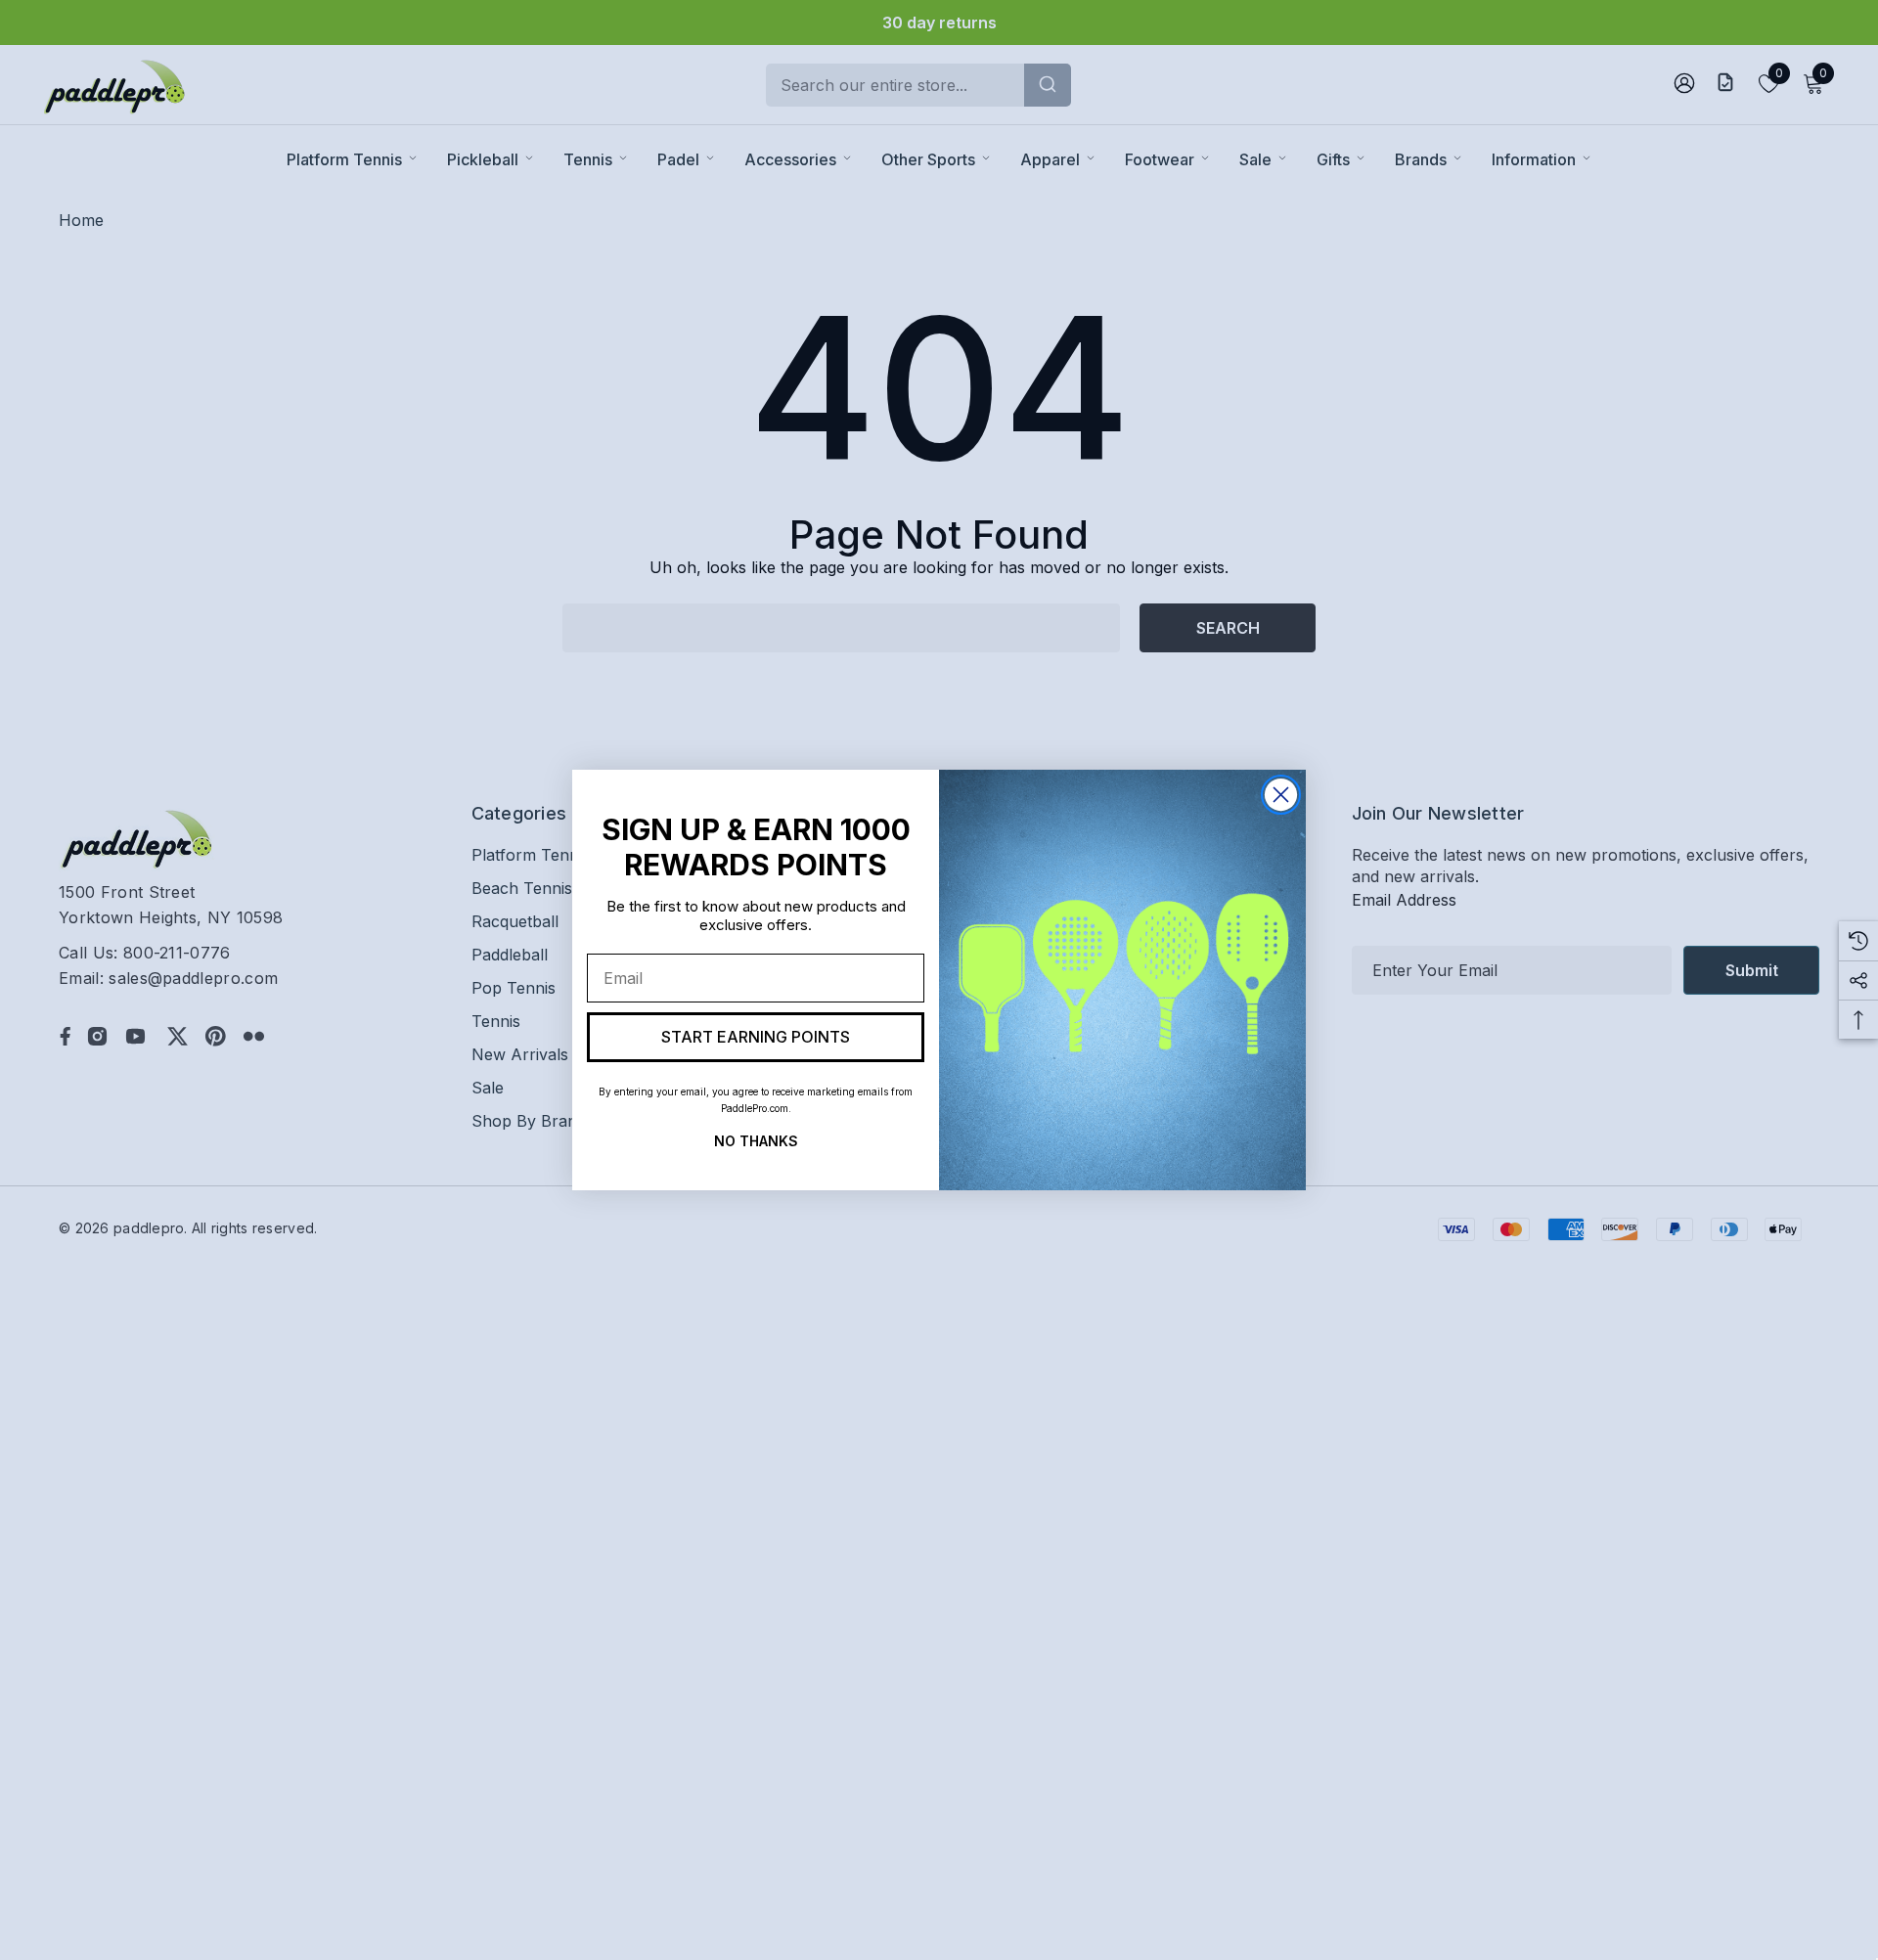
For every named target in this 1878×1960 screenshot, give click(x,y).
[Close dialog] (1281, 795)
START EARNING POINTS (756, 1037)
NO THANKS (756, 1139)
